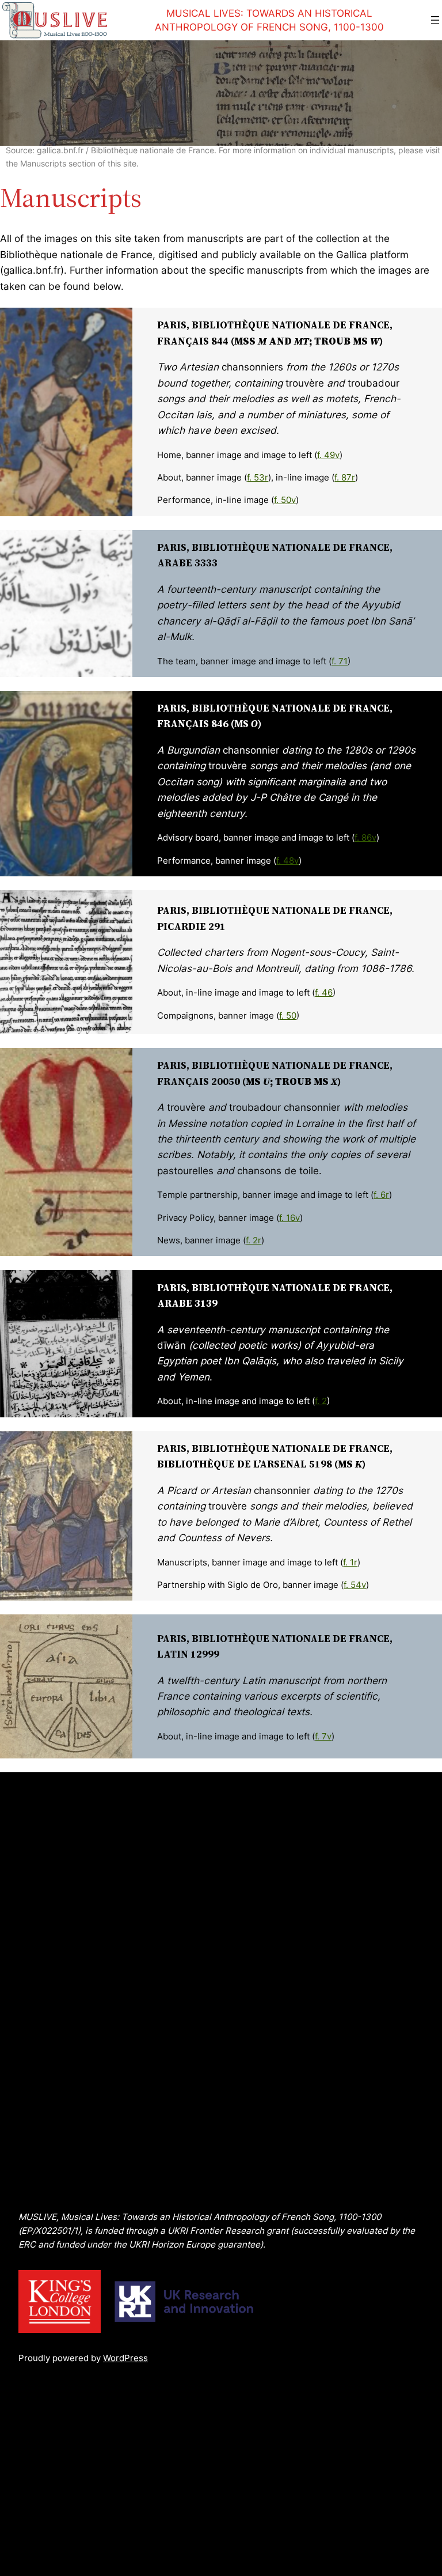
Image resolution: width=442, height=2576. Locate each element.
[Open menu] (435, 20)
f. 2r (254, 1240)
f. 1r (350, 1562)
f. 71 (340, 661)
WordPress (125, 2358)
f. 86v (365, 837)
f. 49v (328, 455)
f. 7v (323, 1736)
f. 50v (285, 500)
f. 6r (381, 1195)
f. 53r (258, 477)
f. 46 (324, 992)
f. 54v (355, 1585)
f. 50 (288, 1015)
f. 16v (289, 1218)
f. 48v (287, 860)
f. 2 (321, 1401)
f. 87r (345, 477)
